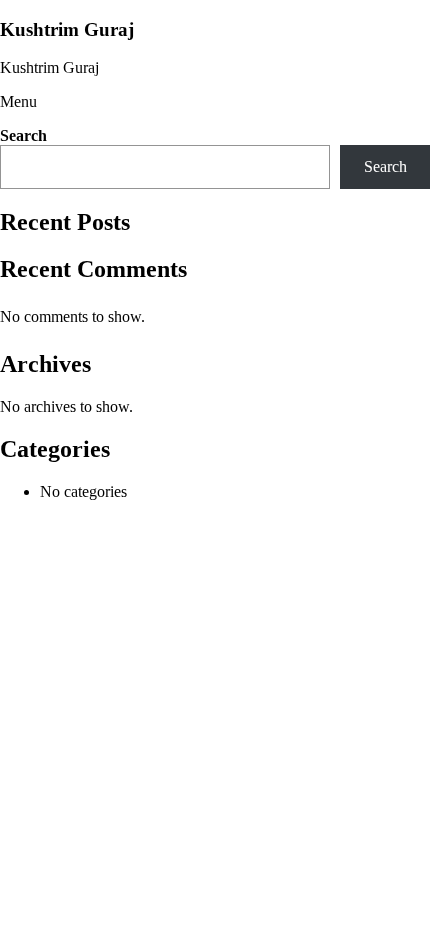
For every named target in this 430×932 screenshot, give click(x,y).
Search (23, 135)
